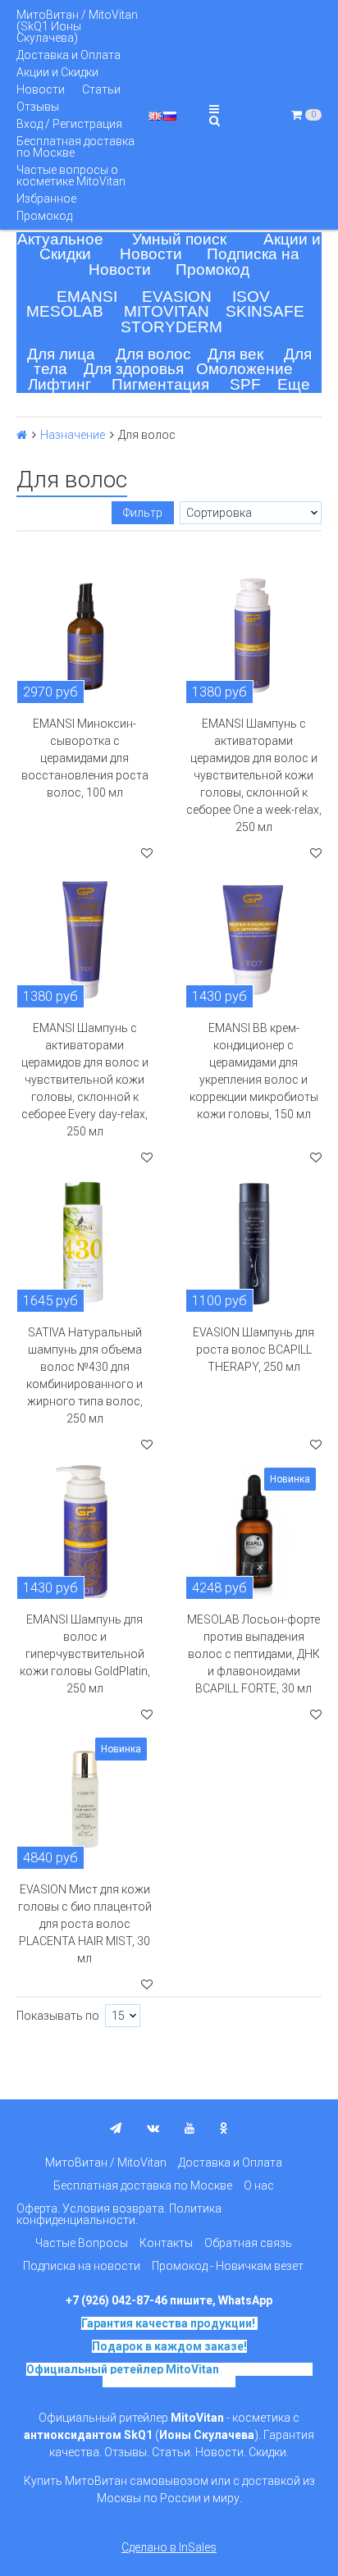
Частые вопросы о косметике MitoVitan (71, 176)
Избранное (46, 199)
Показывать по (58, 2016)
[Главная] (22, 435)
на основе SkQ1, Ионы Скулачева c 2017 (208, 2375)
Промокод (44, 216)
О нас (259, 2185)
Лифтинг (59, 384)
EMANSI (87, 297)
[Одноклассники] (224, 2128)
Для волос (153, 354)
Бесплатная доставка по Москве (75, 147)
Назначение (73, 435)
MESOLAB (65, 311)
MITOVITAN (167, 311)
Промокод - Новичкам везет (228, 2266)
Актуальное (60, 239)
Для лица (61, 354)
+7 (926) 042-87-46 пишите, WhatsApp (169, 2300)
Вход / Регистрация (69, 124)
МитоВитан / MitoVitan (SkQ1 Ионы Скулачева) (77, 26)
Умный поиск (179, 239)
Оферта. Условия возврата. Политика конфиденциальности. (119, 2214)
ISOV (251, 297)
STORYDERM (171, 327)
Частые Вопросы (82, 2243)
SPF (245, 384)
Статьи (101, 89)
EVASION (177, 297)
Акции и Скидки (57, 72)
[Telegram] (116, 2128)
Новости (41, 89)
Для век (235, 354)
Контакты (166, 2243)
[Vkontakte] (153, 2128)
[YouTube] (190, 2128)
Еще (294, 384)
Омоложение (244, 369)
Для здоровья (134, 369)
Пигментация (160, 384)
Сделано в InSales (169, 2547)
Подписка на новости (82, 2266)
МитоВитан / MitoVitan (106, 2163)
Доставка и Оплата (69, 55)
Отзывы (38, 107)
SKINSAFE (265, 311)
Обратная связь (248, 2243)
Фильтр (143, 513)
